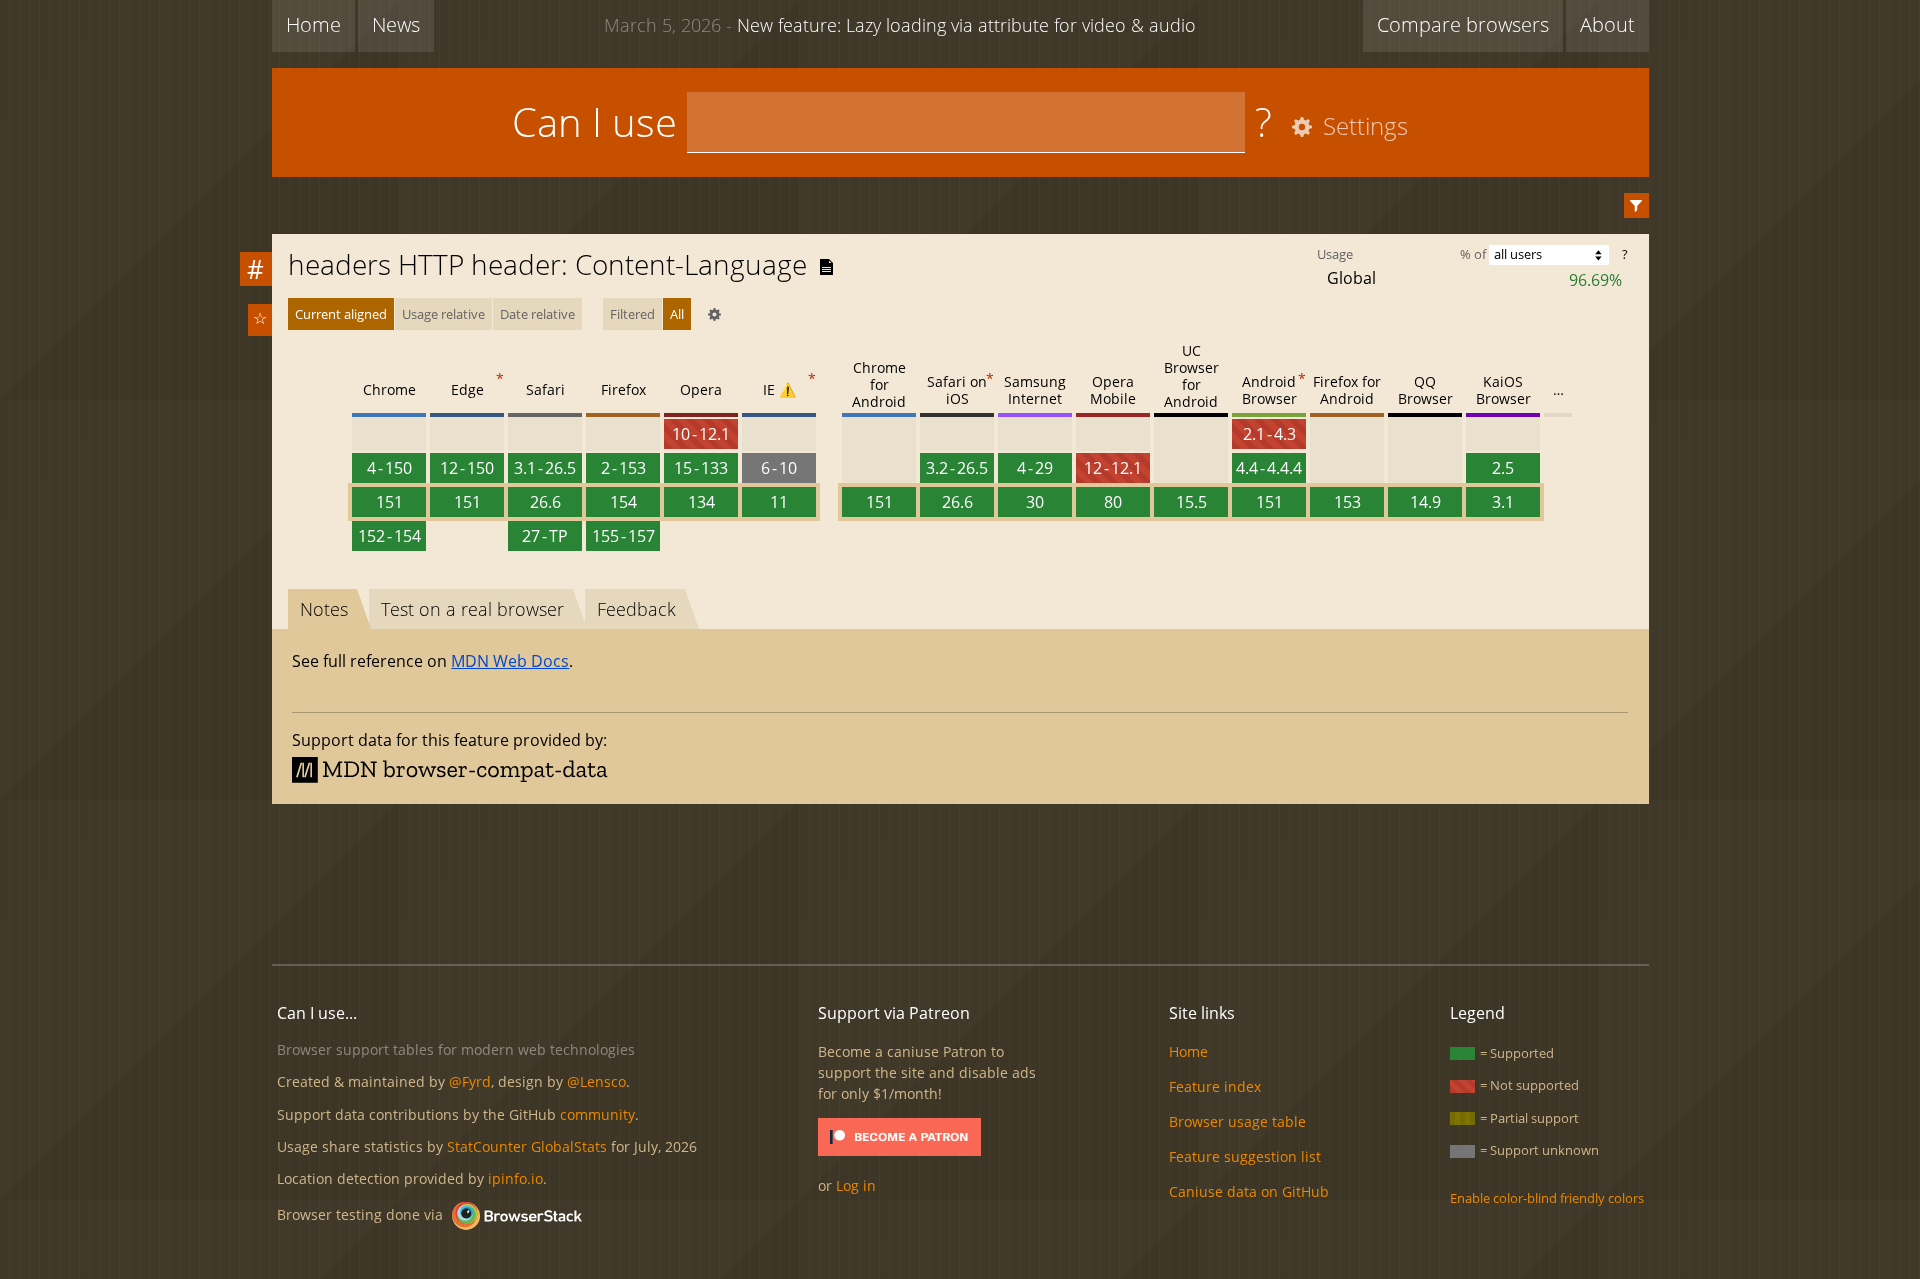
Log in (856, 1185)
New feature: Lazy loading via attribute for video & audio (900, 25)
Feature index (1215, 1086)
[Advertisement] (960, 881)
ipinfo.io (515, 1178)
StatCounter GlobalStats (527, 1146)
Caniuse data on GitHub (1249, 1191)
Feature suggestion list (1245, 1156)
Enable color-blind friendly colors (1547, 1198)
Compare (1463, 24)
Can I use (594, 121)
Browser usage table (1237, 1121)
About (1607, 24)
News (396, 24)
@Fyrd (470, 1081)
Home (313, 24)
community (597, 1114)
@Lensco (596, 1081)
